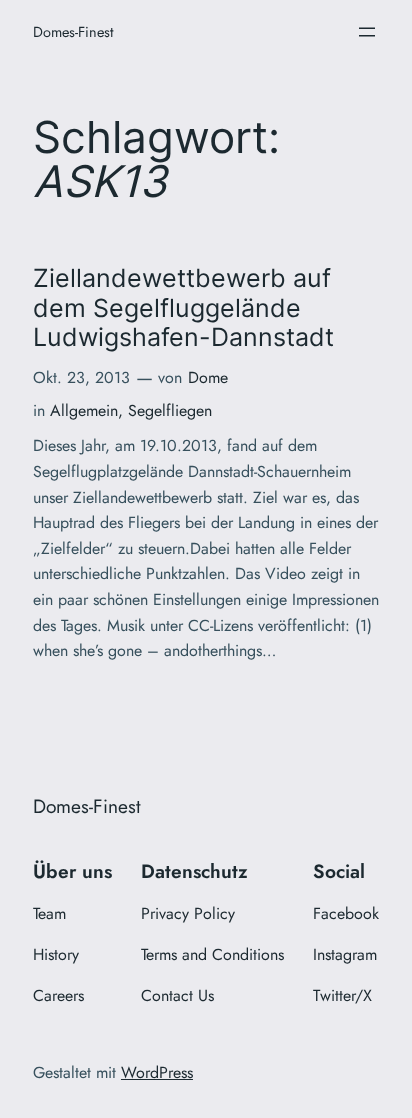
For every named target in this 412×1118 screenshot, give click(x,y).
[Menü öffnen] (367, 32)
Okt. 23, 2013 (81, 377)
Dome (208, 377)
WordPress (157, 1072)
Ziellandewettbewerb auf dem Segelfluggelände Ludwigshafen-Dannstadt (183, 308)
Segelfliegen (170, 410)
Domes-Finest (73, 31)
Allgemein (84, 410)
